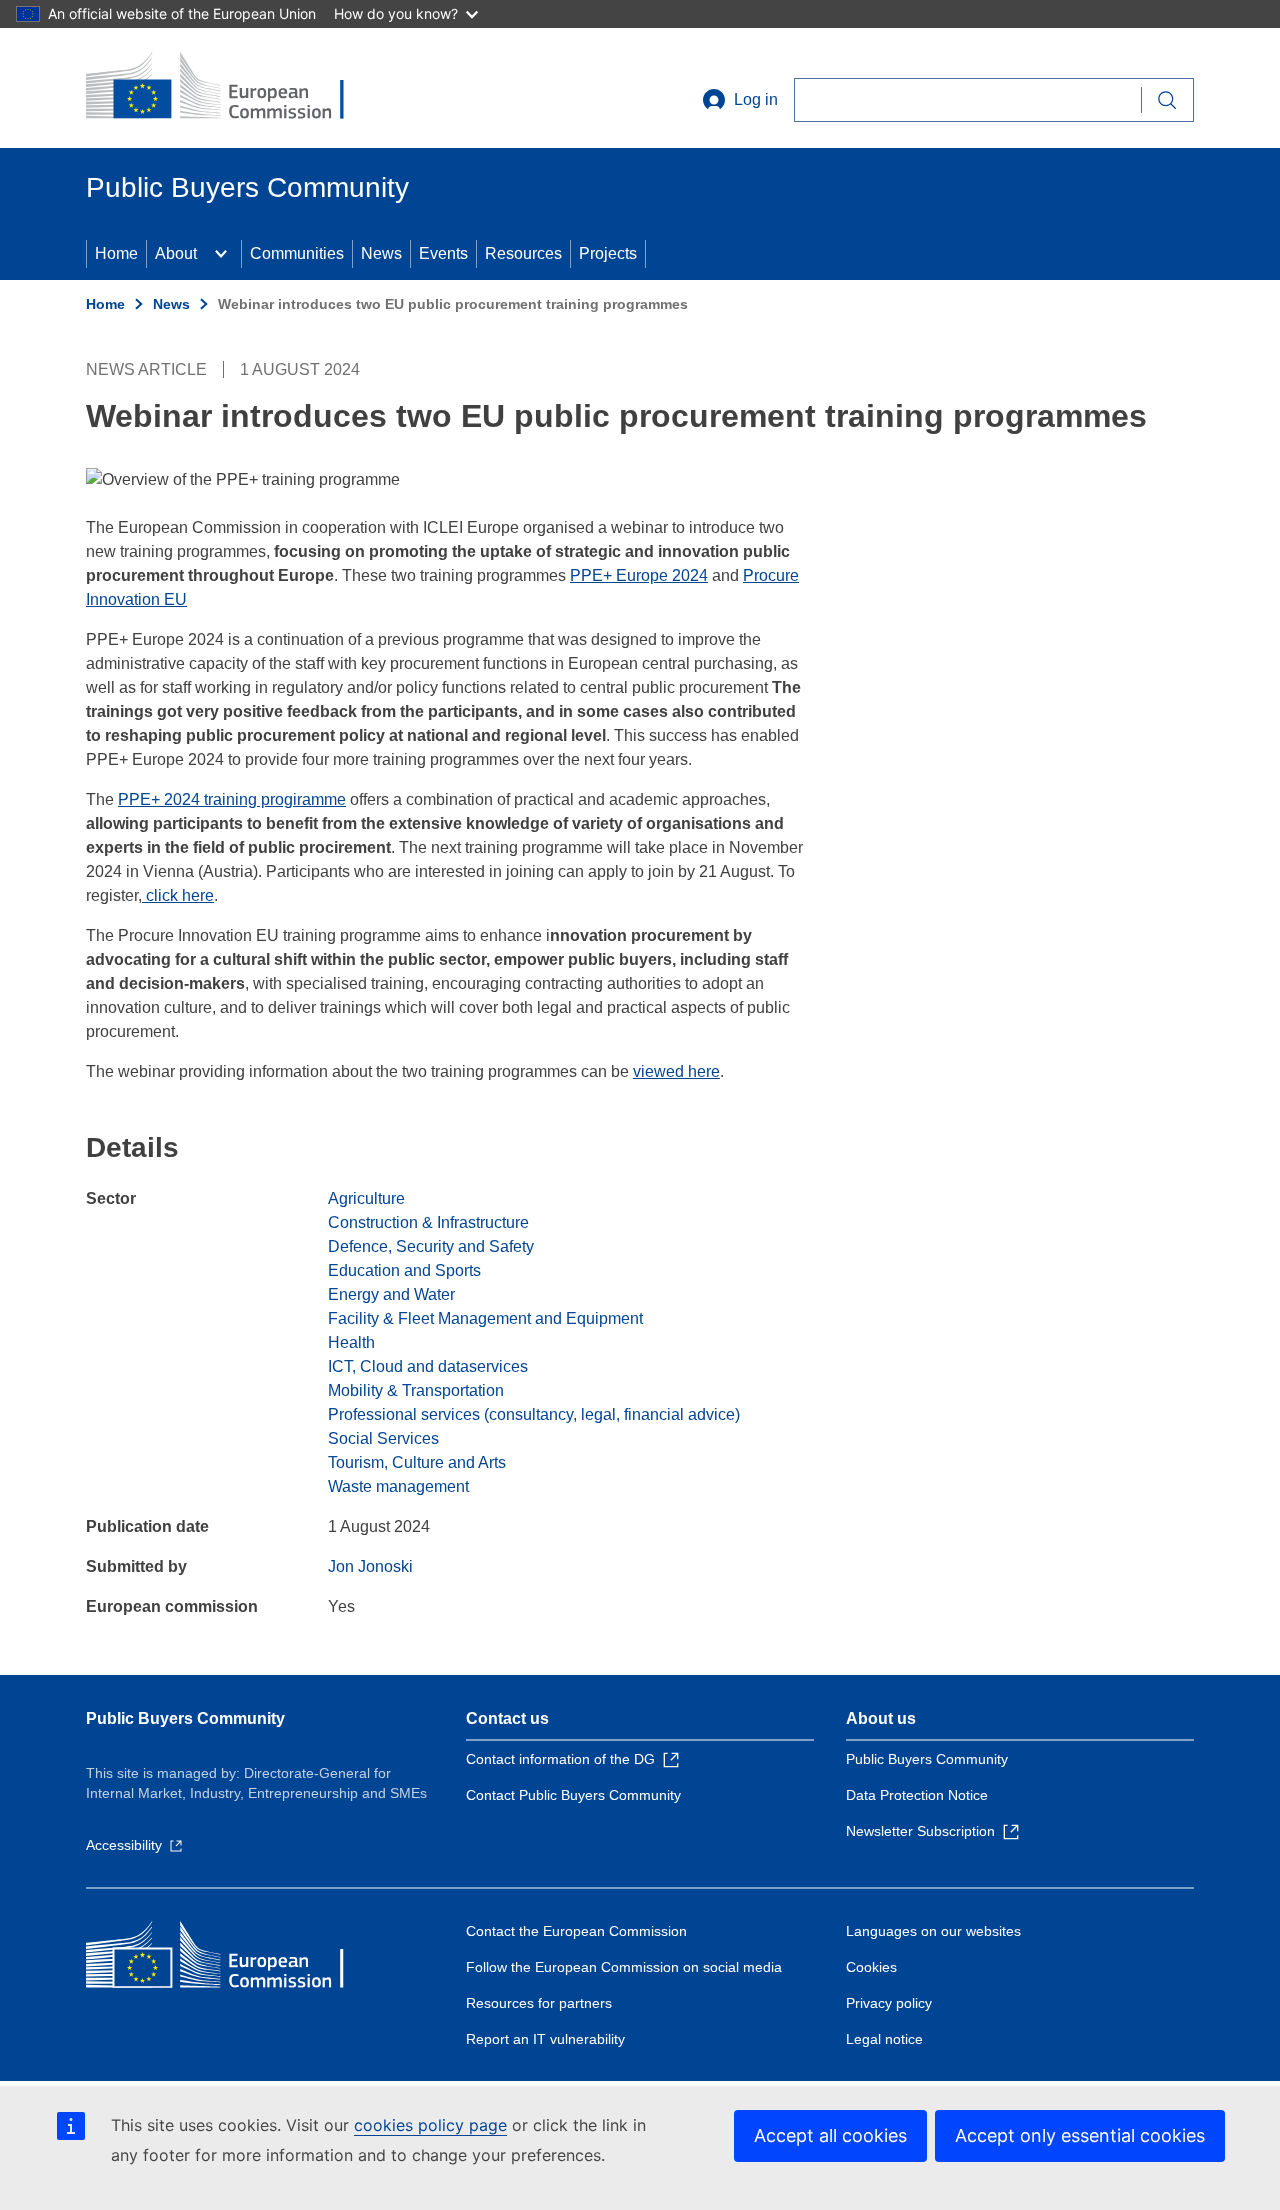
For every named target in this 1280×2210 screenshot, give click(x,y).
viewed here (676, 1071)
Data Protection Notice (917, 1795)
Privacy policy (889, 2003)
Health (351, 1342)
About (176, 253)
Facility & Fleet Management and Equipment (485, 1318)
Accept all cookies (830, 2135)
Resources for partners (539, 2003)
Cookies (871, 1967)
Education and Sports (404, 1270)
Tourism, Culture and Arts (417, 1462)
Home (116, 253)
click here (178, 895)
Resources (523, 253)
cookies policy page (430, 2125)
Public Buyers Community (185, 1718)
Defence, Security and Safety (431, 1246)
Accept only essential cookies (1080, 2135)
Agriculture (366, 1198)
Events (443, 253)
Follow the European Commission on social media (624, 1967)
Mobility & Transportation (416, 1390)
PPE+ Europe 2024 (639, 575)
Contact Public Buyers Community (573, 1795)
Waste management (398, 1486)
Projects (608, 253)
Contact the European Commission (576, 1931)
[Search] (1167, 99)
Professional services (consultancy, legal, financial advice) (534, 1414)
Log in (756, 99)
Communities (297, 253)
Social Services (383, 1438)
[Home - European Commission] (231, 88)
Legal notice (884, 2039)
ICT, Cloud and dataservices (428, 1366)
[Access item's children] (221, 254)
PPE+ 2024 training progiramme (232, 799)
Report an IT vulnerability (545, 2039)
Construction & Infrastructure (428, 1222)
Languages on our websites (933, 1931)
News (381, 253)
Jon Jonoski (370, 1566)
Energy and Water (391, 1294)
